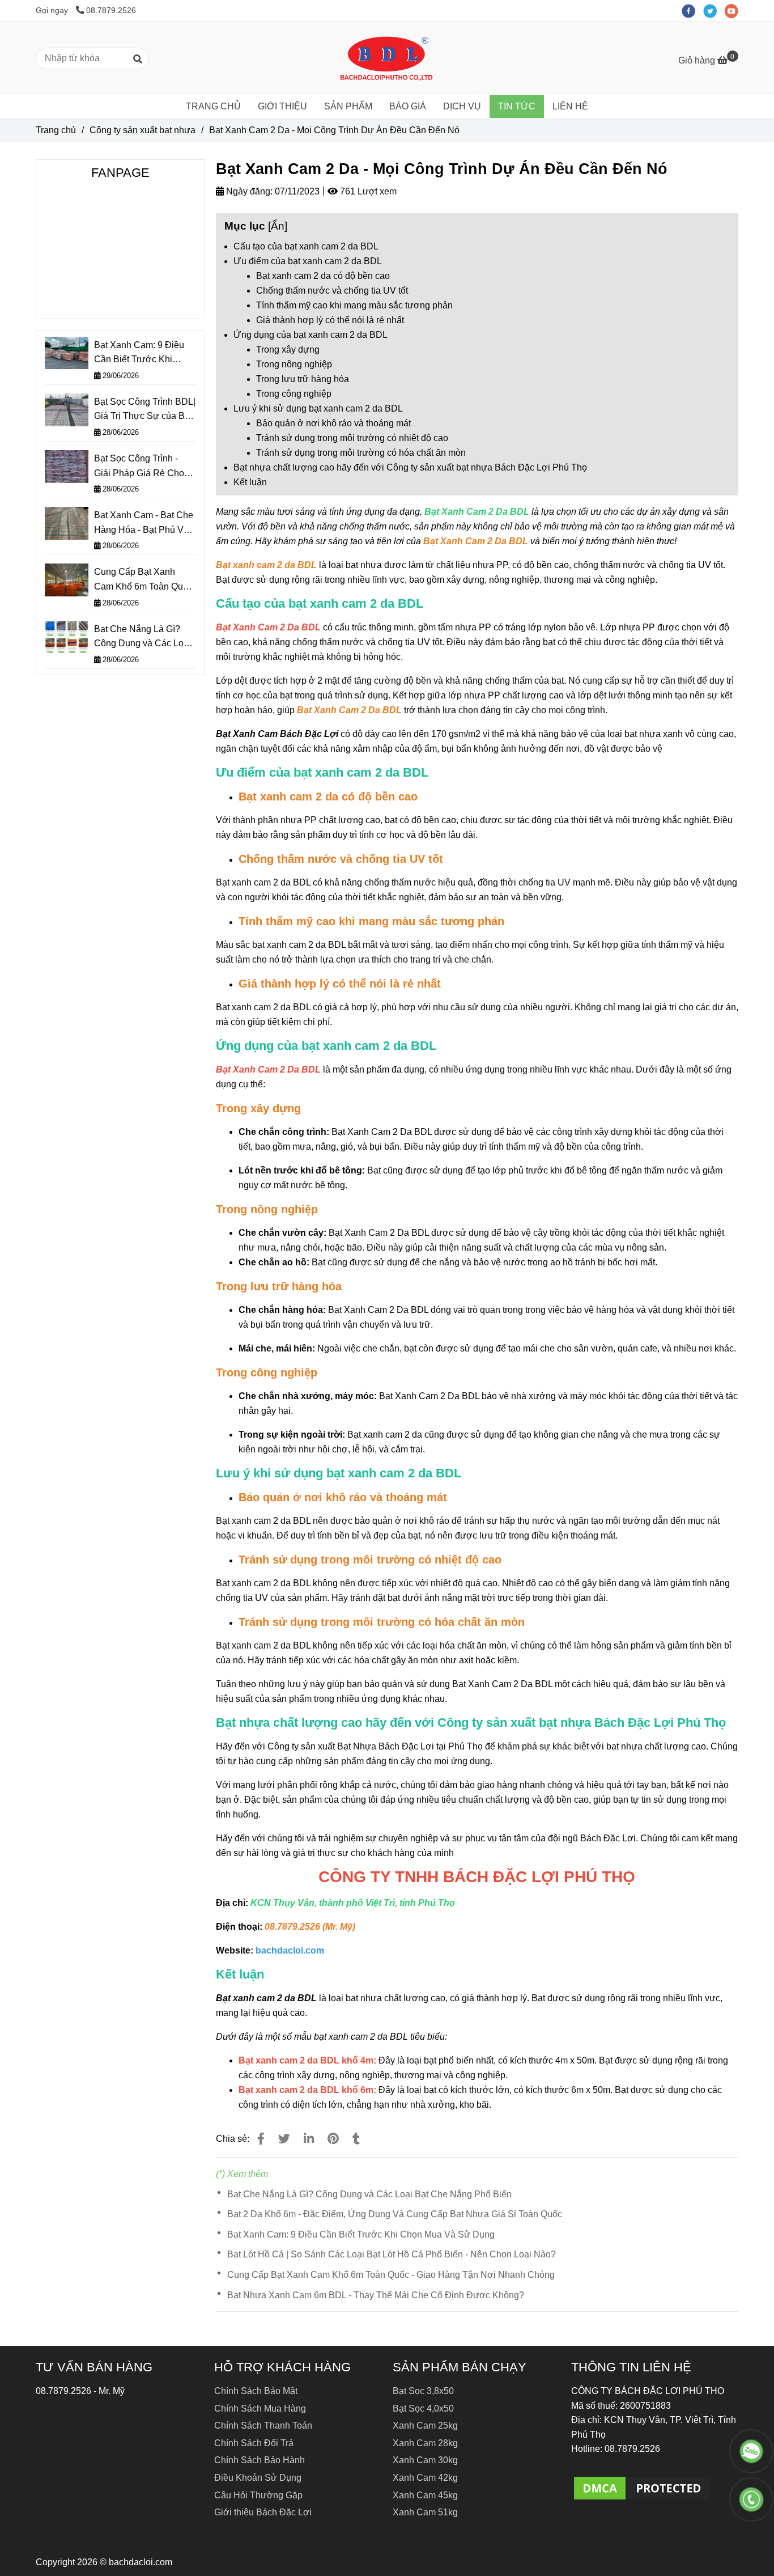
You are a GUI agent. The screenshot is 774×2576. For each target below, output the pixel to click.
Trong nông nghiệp (294, 364)
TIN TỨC (517, 106)
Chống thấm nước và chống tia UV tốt (332, 291)
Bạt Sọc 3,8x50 (423, 2391)
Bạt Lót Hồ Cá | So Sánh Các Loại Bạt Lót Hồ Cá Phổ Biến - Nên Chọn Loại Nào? (392, 2254)
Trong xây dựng (288, 349)
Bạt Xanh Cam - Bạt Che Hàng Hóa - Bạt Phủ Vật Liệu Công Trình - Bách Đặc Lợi (144, 524)
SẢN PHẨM (348, 106)
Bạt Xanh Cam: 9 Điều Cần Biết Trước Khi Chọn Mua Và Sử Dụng (361, 2234)
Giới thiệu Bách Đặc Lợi (263, 2512)
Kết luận (250, 482)
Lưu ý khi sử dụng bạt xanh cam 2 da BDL (318, 408)
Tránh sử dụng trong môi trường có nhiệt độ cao (352, 438)
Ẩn (278, 226)
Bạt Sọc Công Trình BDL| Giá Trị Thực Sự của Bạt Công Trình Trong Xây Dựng (145, 410)
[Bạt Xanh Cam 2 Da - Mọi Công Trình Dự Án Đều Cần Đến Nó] (387, 58)
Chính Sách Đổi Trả (254, 2443)
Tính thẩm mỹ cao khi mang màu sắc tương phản (354, 305)
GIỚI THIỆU (282, 106)
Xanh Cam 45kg (425, 2495)
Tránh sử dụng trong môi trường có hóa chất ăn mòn (361, 453)
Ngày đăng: (248, 191)
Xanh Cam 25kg (425, 2425)
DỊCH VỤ (462, 106)
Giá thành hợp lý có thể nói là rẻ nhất (330, 320)
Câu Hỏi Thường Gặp (258, 2495)
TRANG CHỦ (213, 106)
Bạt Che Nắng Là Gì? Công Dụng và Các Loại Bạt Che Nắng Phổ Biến (369, 2194)
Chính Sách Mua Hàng (260, 2408)
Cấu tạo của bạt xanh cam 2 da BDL (306, 246)
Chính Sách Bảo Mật (256, 2391)
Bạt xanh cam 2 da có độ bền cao (323, 276)
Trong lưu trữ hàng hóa (303, 379)
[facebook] (692, 10)
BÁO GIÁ (408, 106)
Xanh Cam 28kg (425, 2443)
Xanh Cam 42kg (425, 2478)
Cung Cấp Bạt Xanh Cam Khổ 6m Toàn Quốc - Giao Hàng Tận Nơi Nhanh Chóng (391, 2275)
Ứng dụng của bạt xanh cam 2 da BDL (311, 335)
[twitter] (714, 10)
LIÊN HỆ (570, 106)
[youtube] (734, 10)
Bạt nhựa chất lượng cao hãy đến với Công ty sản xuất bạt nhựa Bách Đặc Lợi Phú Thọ (410, 467)
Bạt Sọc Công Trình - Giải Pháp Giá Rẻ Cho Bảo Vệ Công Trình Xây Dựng (142, 467)
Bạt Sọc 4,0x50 (423, 2408)
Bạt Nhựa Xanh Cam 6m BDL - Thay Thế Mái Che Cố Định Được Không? (376, 2295)
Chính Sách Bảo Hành (260, 2460)
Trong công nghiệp (294, 394)
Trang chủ (56, 130)
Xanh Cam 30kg (425, 2460)
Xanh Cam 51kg (425, 2512)
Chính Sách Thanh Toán (263, 2425)
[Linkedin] (309, 2139)
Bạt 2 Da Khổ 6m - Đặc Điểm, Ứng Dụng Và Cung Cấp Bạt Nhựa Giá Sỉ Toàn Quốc (395, 2214)
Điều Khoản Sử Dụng (258, 2478)
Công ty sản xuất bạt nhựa (143, 130)
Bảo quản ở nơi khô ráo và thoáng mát (333, 423)
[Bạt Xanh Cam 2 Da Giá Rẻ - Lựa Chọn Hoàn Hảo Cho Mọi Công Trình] (261, 2139)
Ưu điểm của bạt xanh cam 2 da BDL (308, 261)
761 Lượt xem (367, 191)
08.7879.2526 (111, 10)
